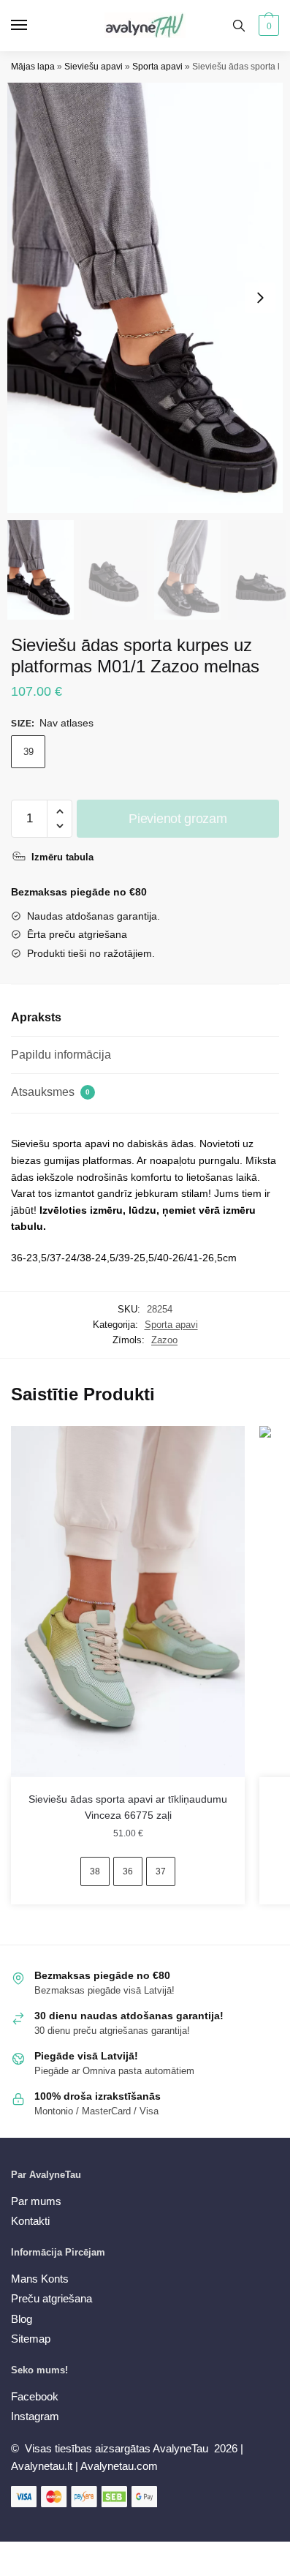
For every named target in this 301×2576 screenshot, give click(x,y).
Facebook (35, 2396)
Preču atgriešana (52, 2298)
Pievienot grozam (178, 819)
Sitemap (31, 2339)
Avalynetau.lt (43, 2466)
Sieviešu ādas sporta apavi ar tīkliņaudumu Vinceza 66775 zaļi (128, 1807)
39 (28, 752)
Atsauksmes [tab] (50, 1092)
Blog (22, 2319)
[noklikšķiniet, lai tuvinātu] (150, 298)
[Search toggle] (239, 26)
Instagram (35, 2416)
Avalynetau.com (119, 2466)
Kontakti (30, 2221)
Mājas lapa (33, 67)
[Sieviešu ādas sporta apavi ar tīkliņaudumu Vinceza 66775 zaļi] (128, 1601)
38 (95, 1871)
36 (128, 1871)
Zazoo (164, 1340)
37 (161, 1871)
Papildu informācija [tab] (61, 1055)
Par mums (36, 2201)
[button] (260, 298)
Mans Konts (40, 2279)
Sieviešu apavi (94, 67)
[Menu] (33, 26)
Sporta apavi (157, 67)
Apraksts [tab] (36, 1017)
